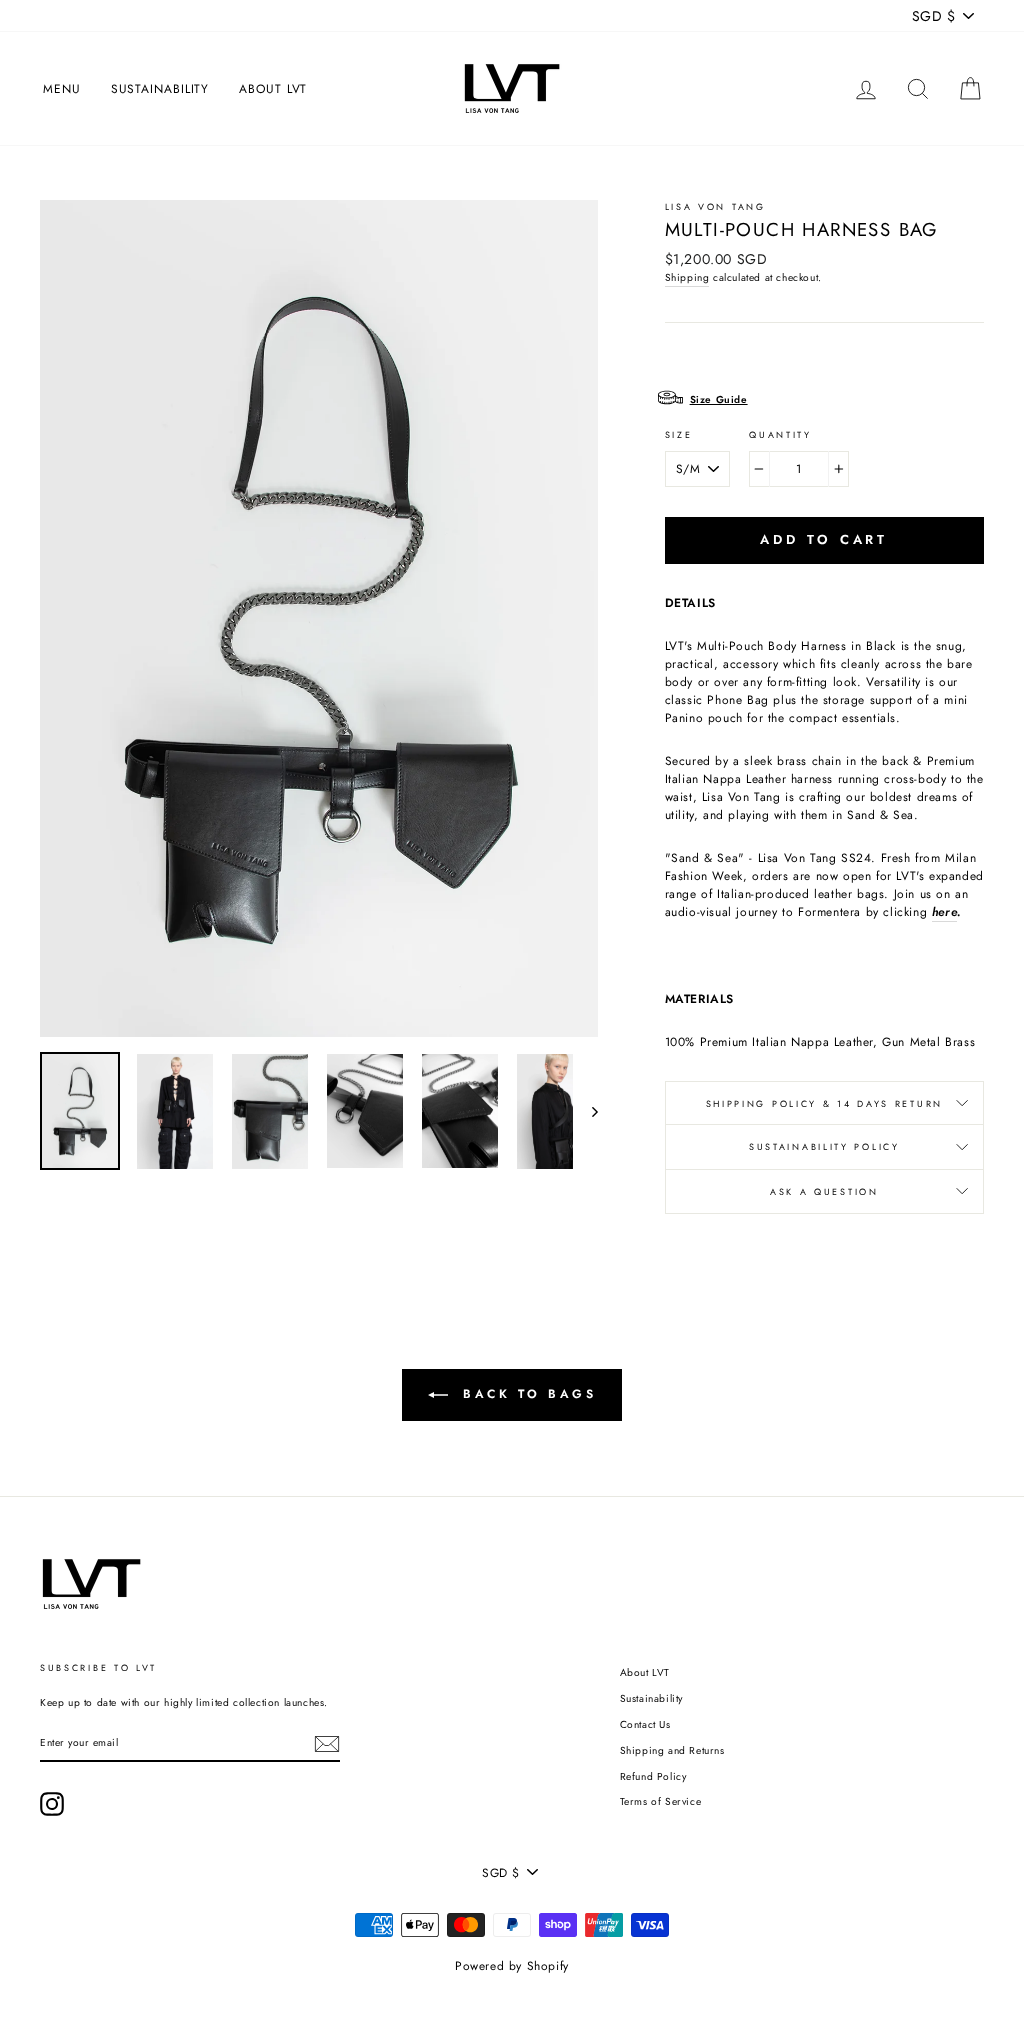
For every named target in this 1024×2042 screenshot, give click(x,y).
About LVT (273, 89)
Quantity (780, 434)
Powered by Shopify (512, 1966)
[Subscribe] (327, 1744)
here (944, 912)
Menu (62, 89)
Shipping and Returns (672, 1750)
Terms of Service (661, 1801)
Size (679, 434)
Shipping (687, 277)
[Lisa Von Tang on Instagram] (52, 1804)
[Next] (585, 1111)
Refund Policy (653, 1776)
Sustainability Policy (824, 1146)
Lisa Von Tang (715, 206)
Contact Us (645, 1724)
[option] (319, 618)
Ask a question (824, 1191)
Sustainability (160, 89)
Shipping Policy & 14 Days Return (824, 1103)
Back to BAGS (526, 1394)
